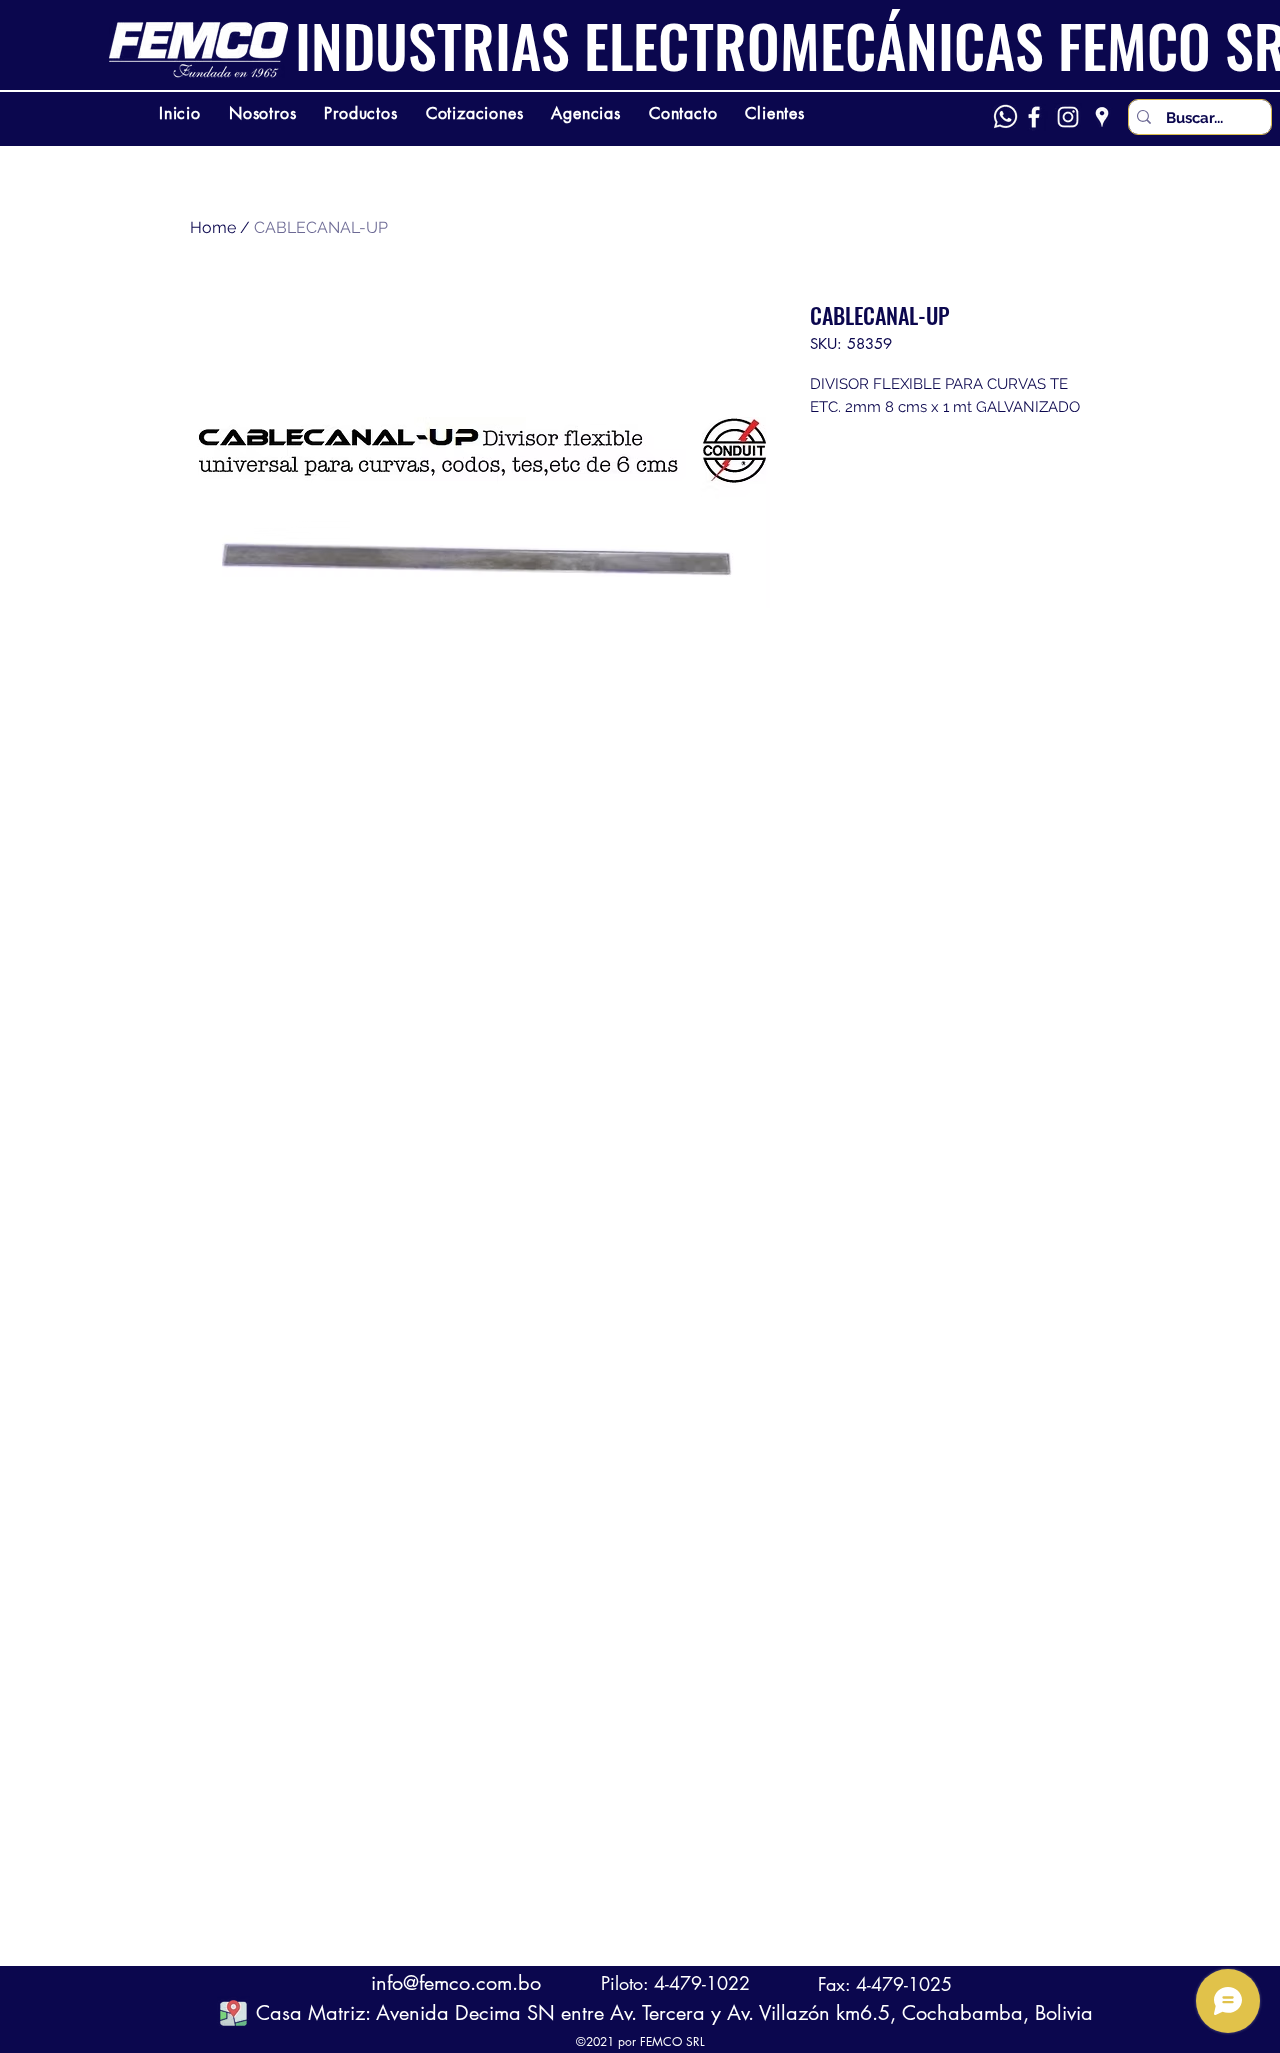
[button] (233, 2012)
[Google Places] (1102, 117)
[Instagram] (1068, 117)
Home (213, 227)
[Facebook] (1034, 117)
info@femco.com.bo (456, 1983)
